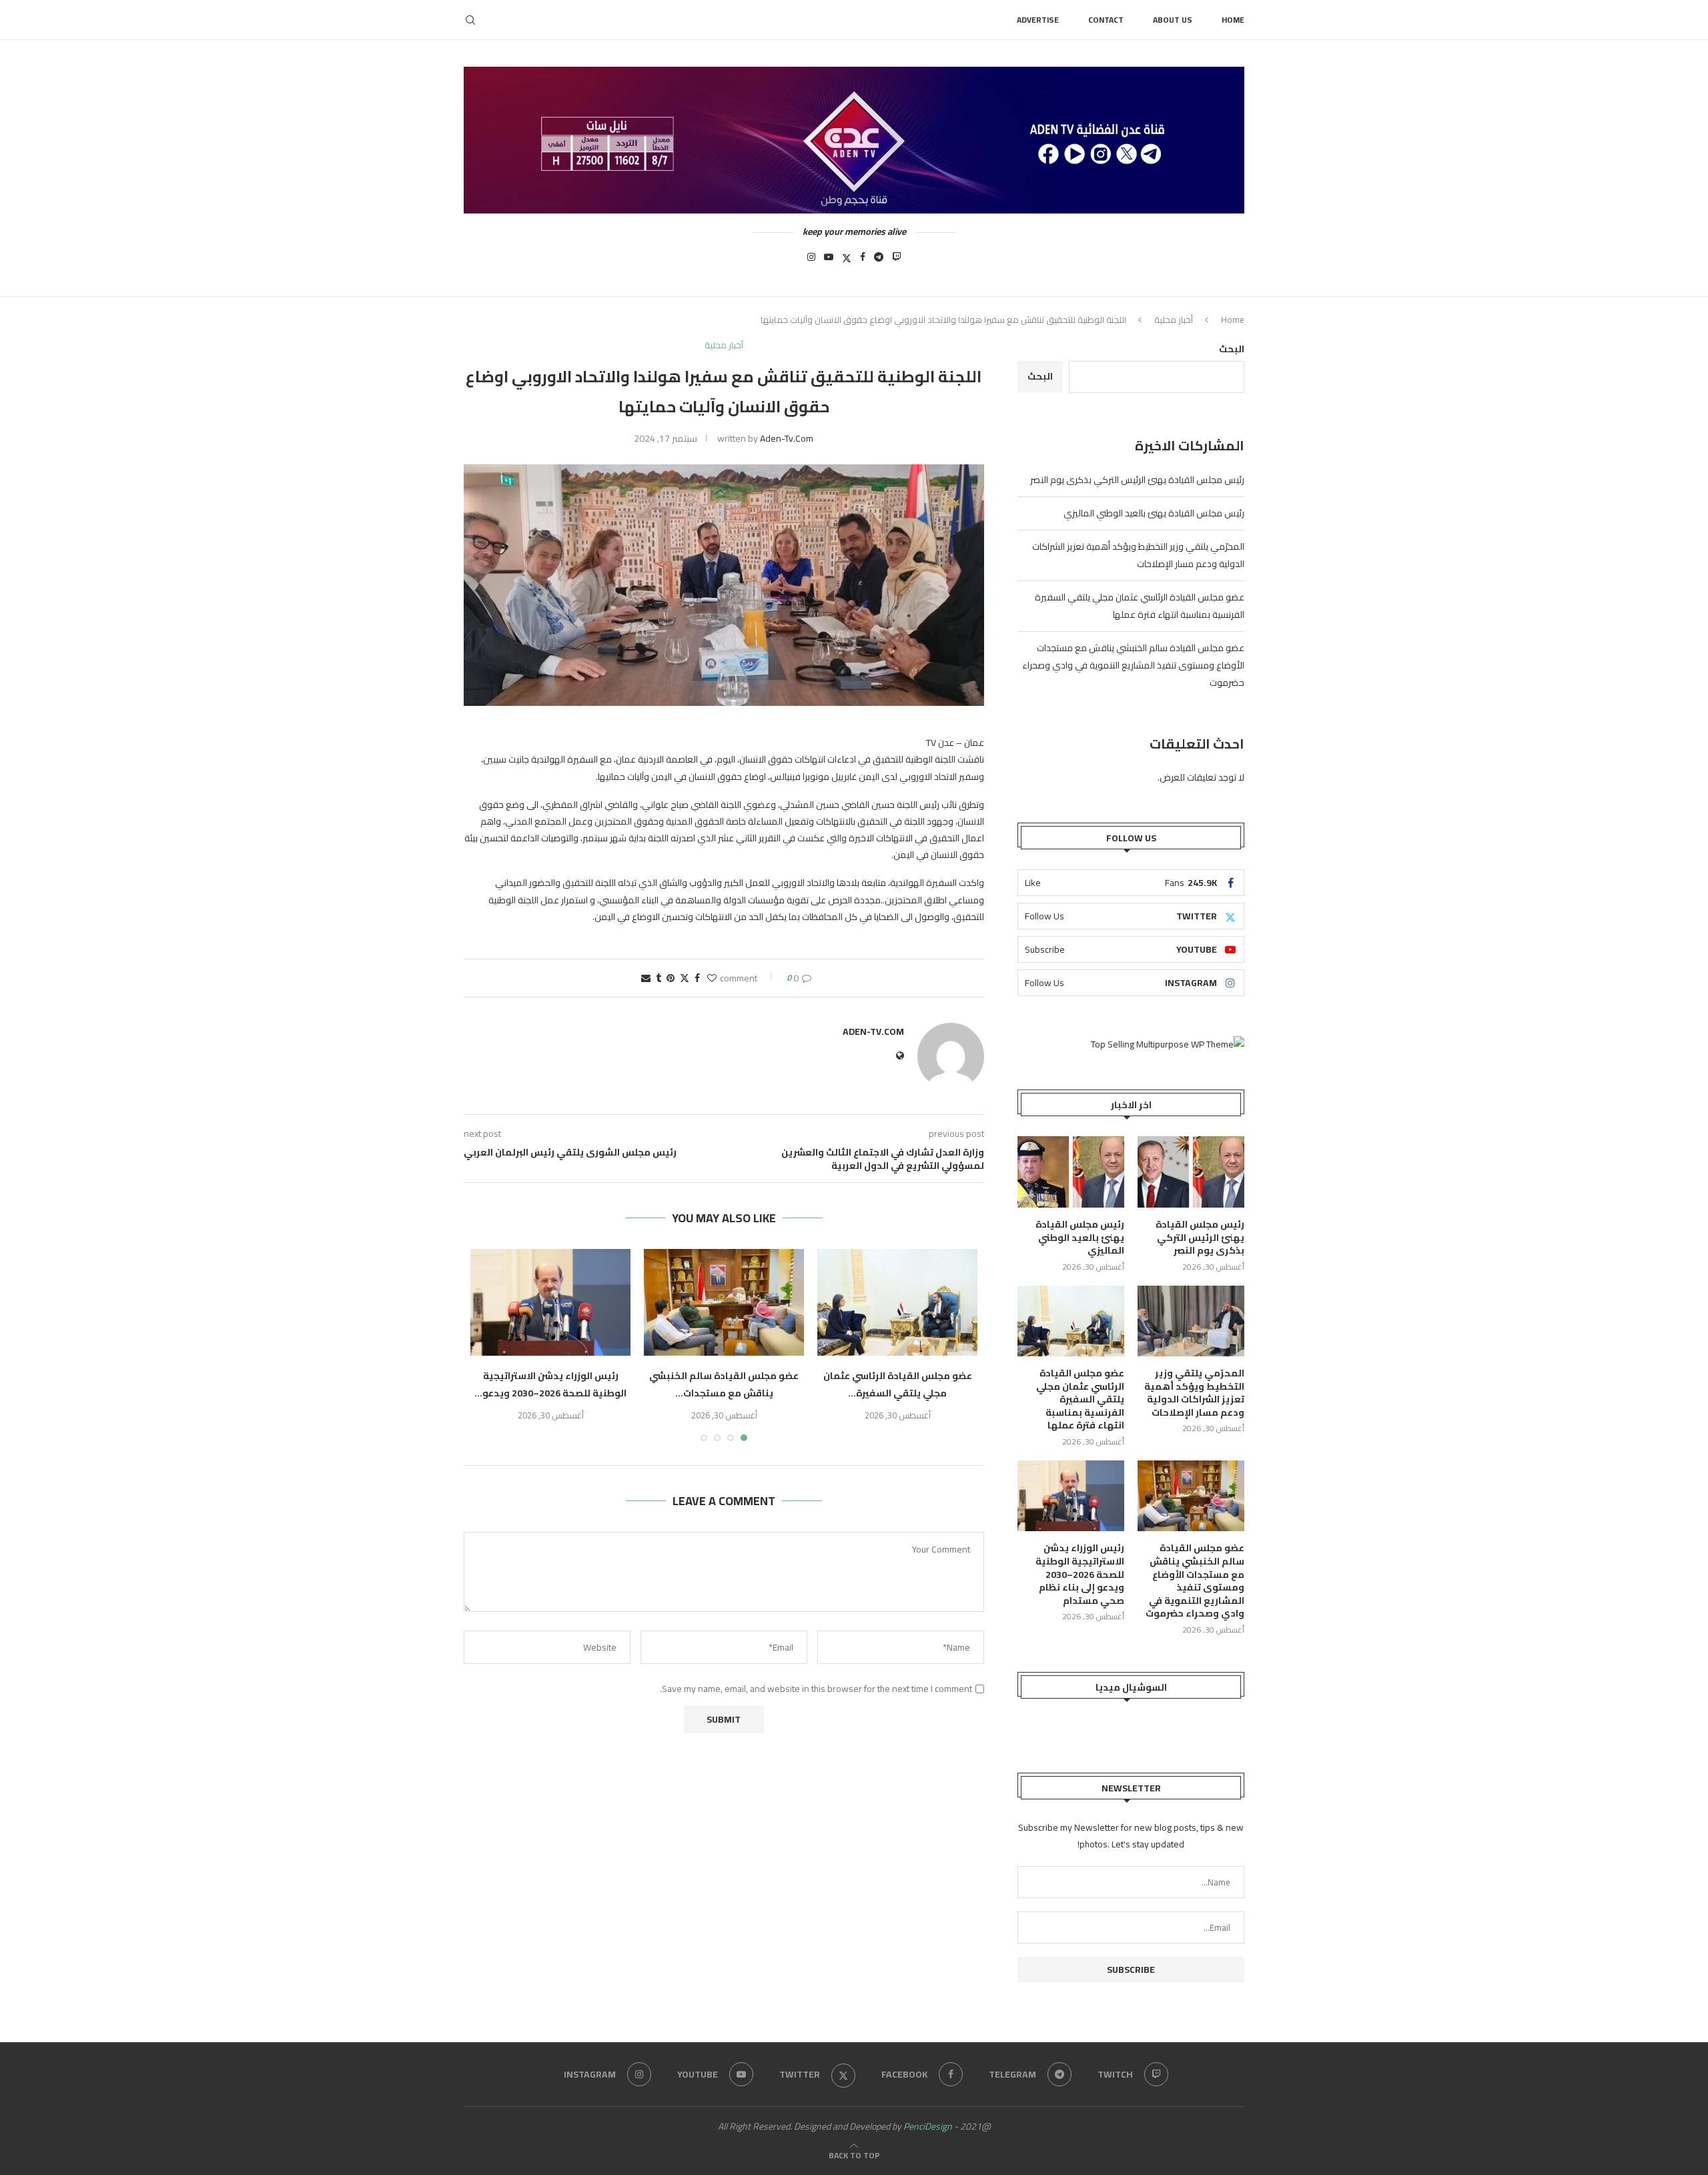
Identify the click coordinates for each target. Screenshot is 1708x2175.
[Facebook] (863, 261)
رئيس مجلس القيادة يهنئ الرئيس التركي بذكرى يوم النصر (1137, 480)
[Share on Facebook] (697, 978)
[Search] (470, 20)
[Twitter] (847, 261)
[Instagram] (811, 261)
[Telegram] (879, 261)
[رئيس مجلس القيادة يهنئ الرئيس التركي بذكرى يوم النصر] (1191, 1172)
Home (1233, 20)
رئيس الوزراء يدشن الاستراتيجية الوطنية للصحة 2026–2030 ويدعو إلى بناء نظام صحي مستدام (1080, 1575)
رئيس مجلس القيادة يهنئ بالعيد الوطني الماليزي (1154, 513)
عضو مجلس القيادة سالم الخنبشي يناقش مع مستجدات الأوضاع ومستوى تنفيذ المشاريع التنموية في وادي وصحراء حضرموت (1133, 665)
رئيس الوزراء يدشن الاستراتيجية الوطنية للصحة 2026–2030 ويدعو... (550, 1384)
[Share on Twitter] (685, 978)
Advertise (1038, 20)
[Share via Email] (646, 978)
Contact (1106, 20)
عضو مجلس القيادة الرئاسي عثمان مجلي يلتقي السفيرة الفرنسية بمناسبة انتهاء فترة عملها (1140, 606)
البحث (1232, 349)
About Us (1173, 20)
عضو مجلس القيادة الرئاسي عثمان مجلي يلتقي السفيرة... (898, 1384)
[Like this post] (712, 978)
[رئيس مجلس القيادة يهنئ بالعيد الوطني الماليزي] (1071, 1172)
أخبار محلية (1174, 320)
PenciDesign (928, 2126)
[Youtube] (829, 261)
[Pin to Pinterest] (671, 978)
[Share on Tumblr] (659, 978)
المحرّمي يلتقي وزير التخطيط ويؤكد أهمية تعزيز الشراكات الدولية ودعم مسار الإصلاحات (1138, 555)
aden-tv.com (787, 438)
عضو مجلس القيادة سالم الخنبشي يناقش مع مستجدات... (724, 1384)
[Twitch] (897, 261)
